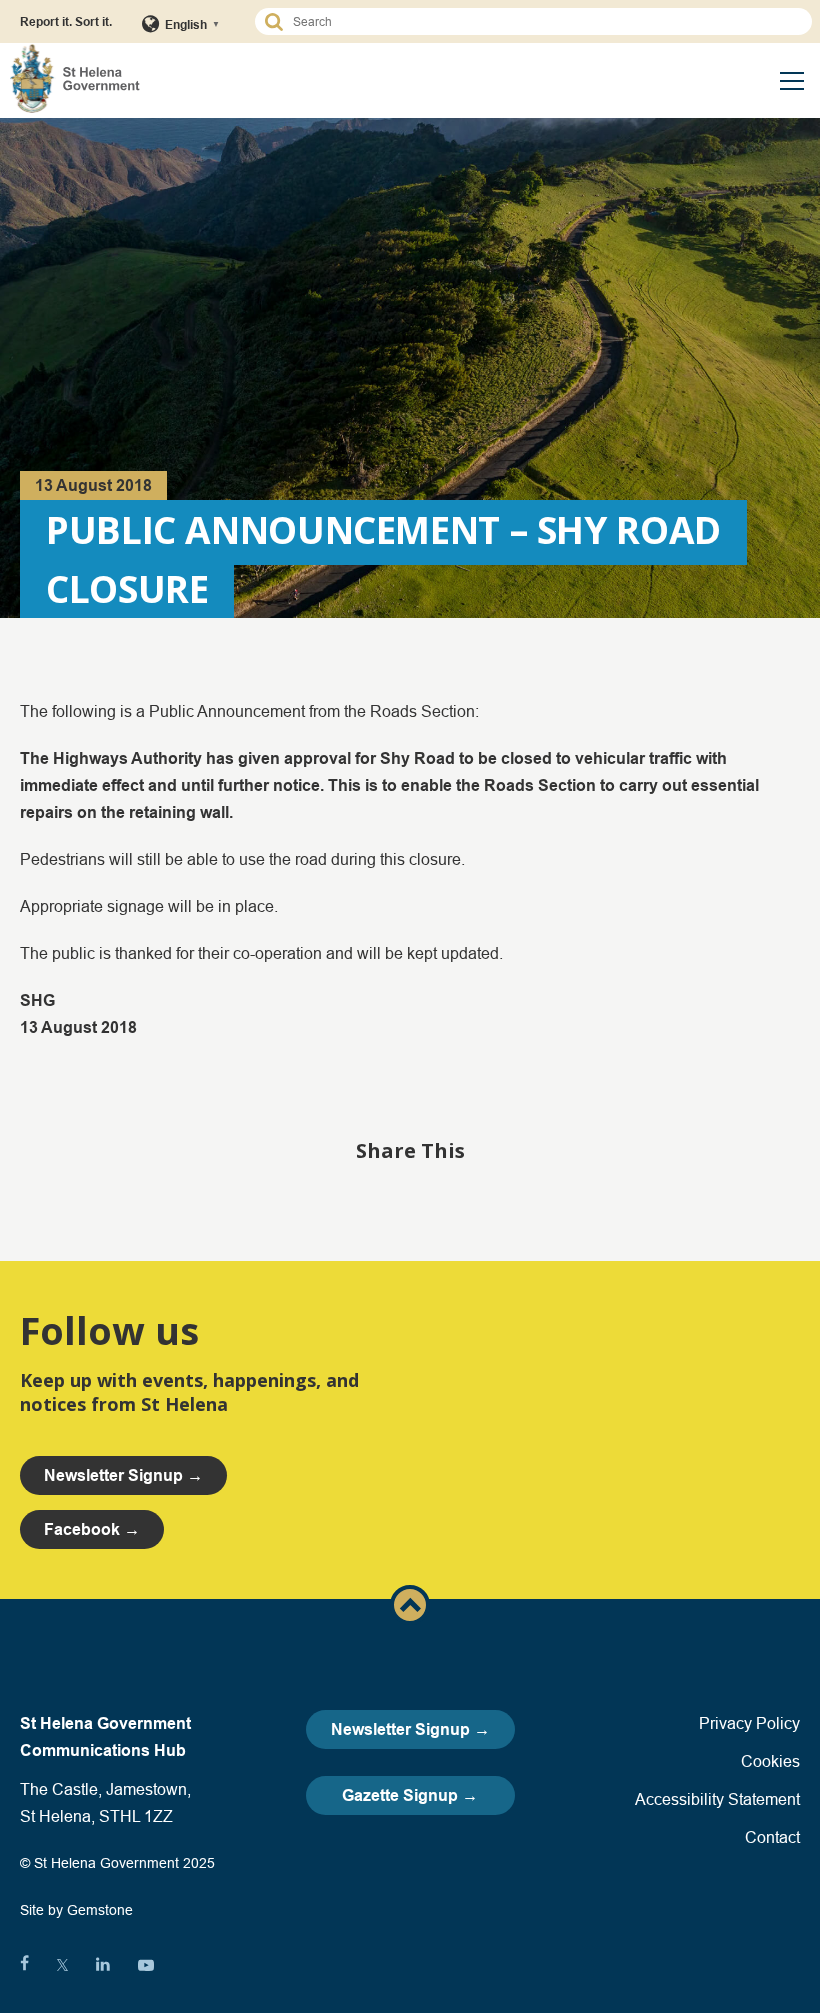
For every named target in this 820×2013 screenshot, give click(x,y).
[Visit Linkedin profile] (103, 1965)
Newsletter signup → (123, 1475)
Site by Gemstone (76, 1910)
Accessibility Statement (717, 1799)
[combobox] (542, 21)
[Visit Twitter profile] (62, 1965)
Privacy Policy (749, 1723)
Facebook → (92, 1529)
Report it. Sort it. (66, 21)
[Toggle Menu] (792, 81)
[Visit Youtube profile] (146, 1965)
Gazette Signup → (410, 1795)
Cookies (770, 1761)
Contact (772, 1837)
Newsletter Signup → (410, 1729)
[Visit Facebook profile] (24, 1965)
